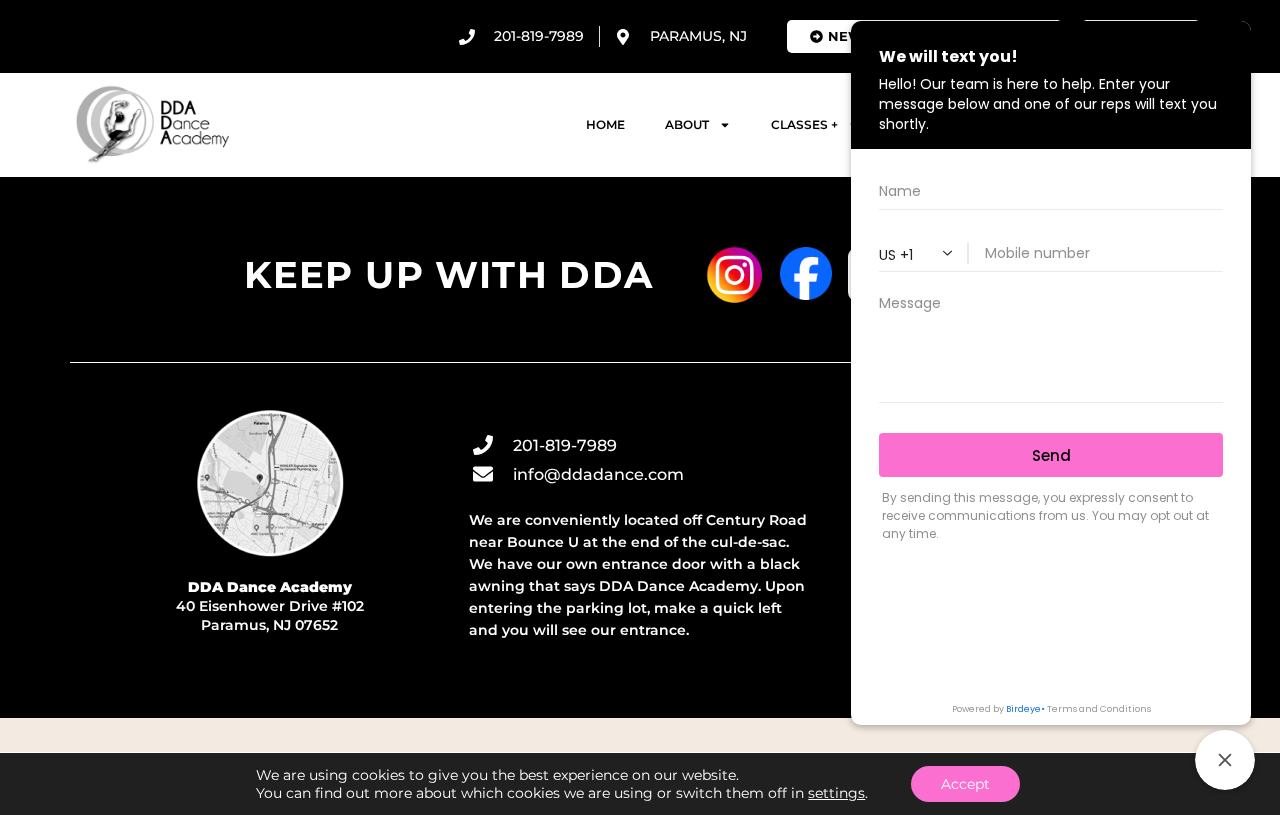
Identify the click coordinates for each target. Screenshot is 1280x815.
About (687, 124)
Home (605, 124)
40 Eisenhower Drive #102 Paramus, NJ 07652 (270, 606)
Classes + (804, 124)
